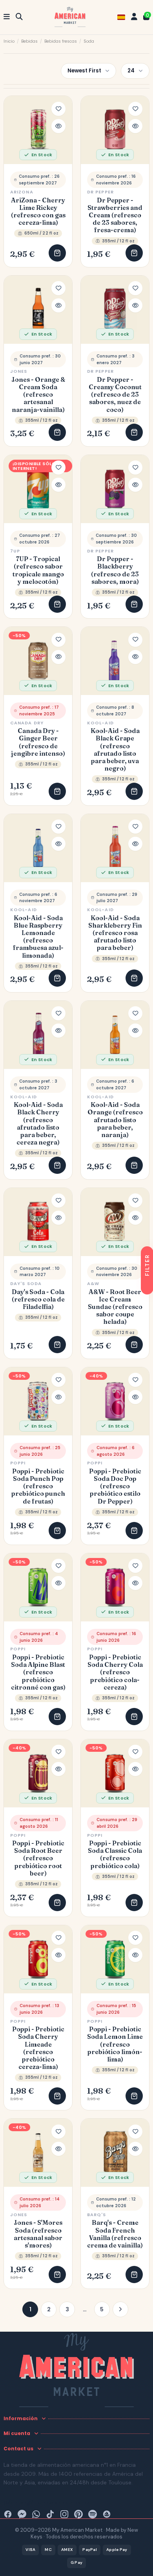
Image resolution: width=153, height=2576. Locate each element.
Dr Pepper (100, 192)
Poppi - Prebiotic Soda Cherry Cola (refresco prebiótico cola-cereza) (115, 1672)
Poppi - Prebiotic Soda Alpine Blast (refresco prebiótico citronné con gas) (38, 1672)
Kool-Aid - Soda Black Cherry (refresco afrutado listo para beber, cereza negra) (38, 1124)
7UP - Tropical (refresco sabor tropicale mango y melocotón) (38, 570)
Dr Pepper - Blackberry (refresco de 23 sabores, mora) (115, 570)
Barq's (97, 2215)
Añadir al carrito (57, 253)
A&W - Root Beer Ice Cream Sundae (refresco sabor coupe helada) (115, 1307)
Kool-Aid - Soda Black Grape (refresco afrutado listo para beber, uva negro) (115, 750)
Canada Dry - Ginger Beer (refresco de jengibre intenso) (38, 742)
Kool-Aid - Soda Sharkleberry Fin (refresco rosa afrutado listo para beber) (115, 933)
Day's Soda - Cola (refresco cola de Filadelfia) (38, 1299)
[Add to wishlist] (58, 109)
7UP (15, 551)
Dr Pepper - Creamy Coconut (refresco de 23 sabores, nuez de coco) (115, 395)
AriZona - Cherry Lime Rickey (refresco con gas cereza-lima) (38, 212)
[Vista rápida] (58, 126)
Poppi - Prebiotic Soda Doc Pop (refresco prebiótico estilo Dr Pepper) (115, 1486)
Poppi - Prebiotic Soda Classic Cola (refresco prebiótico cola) (115, 1855)
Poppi (18, 1463)
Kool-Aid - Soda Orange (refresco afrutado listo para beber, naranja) (115, 1120)
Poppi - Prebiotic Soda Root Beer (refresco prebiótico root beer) (38, 1858)
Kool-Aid (100, 723)
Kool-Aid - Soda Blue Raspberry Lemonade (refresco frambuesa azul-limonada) (38, 937)
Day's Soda (26, 1283)
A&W (93, 1283)
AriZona (22, 192)
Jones (19, 371)
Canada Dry (27, 723)
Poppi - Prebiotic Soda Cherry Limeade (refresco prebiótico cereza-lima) (38, 2048)
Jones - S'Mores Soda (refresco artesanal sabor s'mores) (38, 2234)
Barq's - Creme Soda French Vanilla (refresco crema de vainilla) (115, 2234)
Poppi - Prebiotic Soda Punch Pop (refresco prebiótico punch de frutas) (38, 1486)
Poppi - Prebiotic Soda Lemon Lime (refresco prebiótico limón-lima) (115, 2044)
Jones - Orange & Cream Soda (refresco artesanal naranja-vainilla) (38, 395)
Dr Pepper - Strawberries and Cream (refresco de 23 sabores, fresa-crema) (115, 215)
